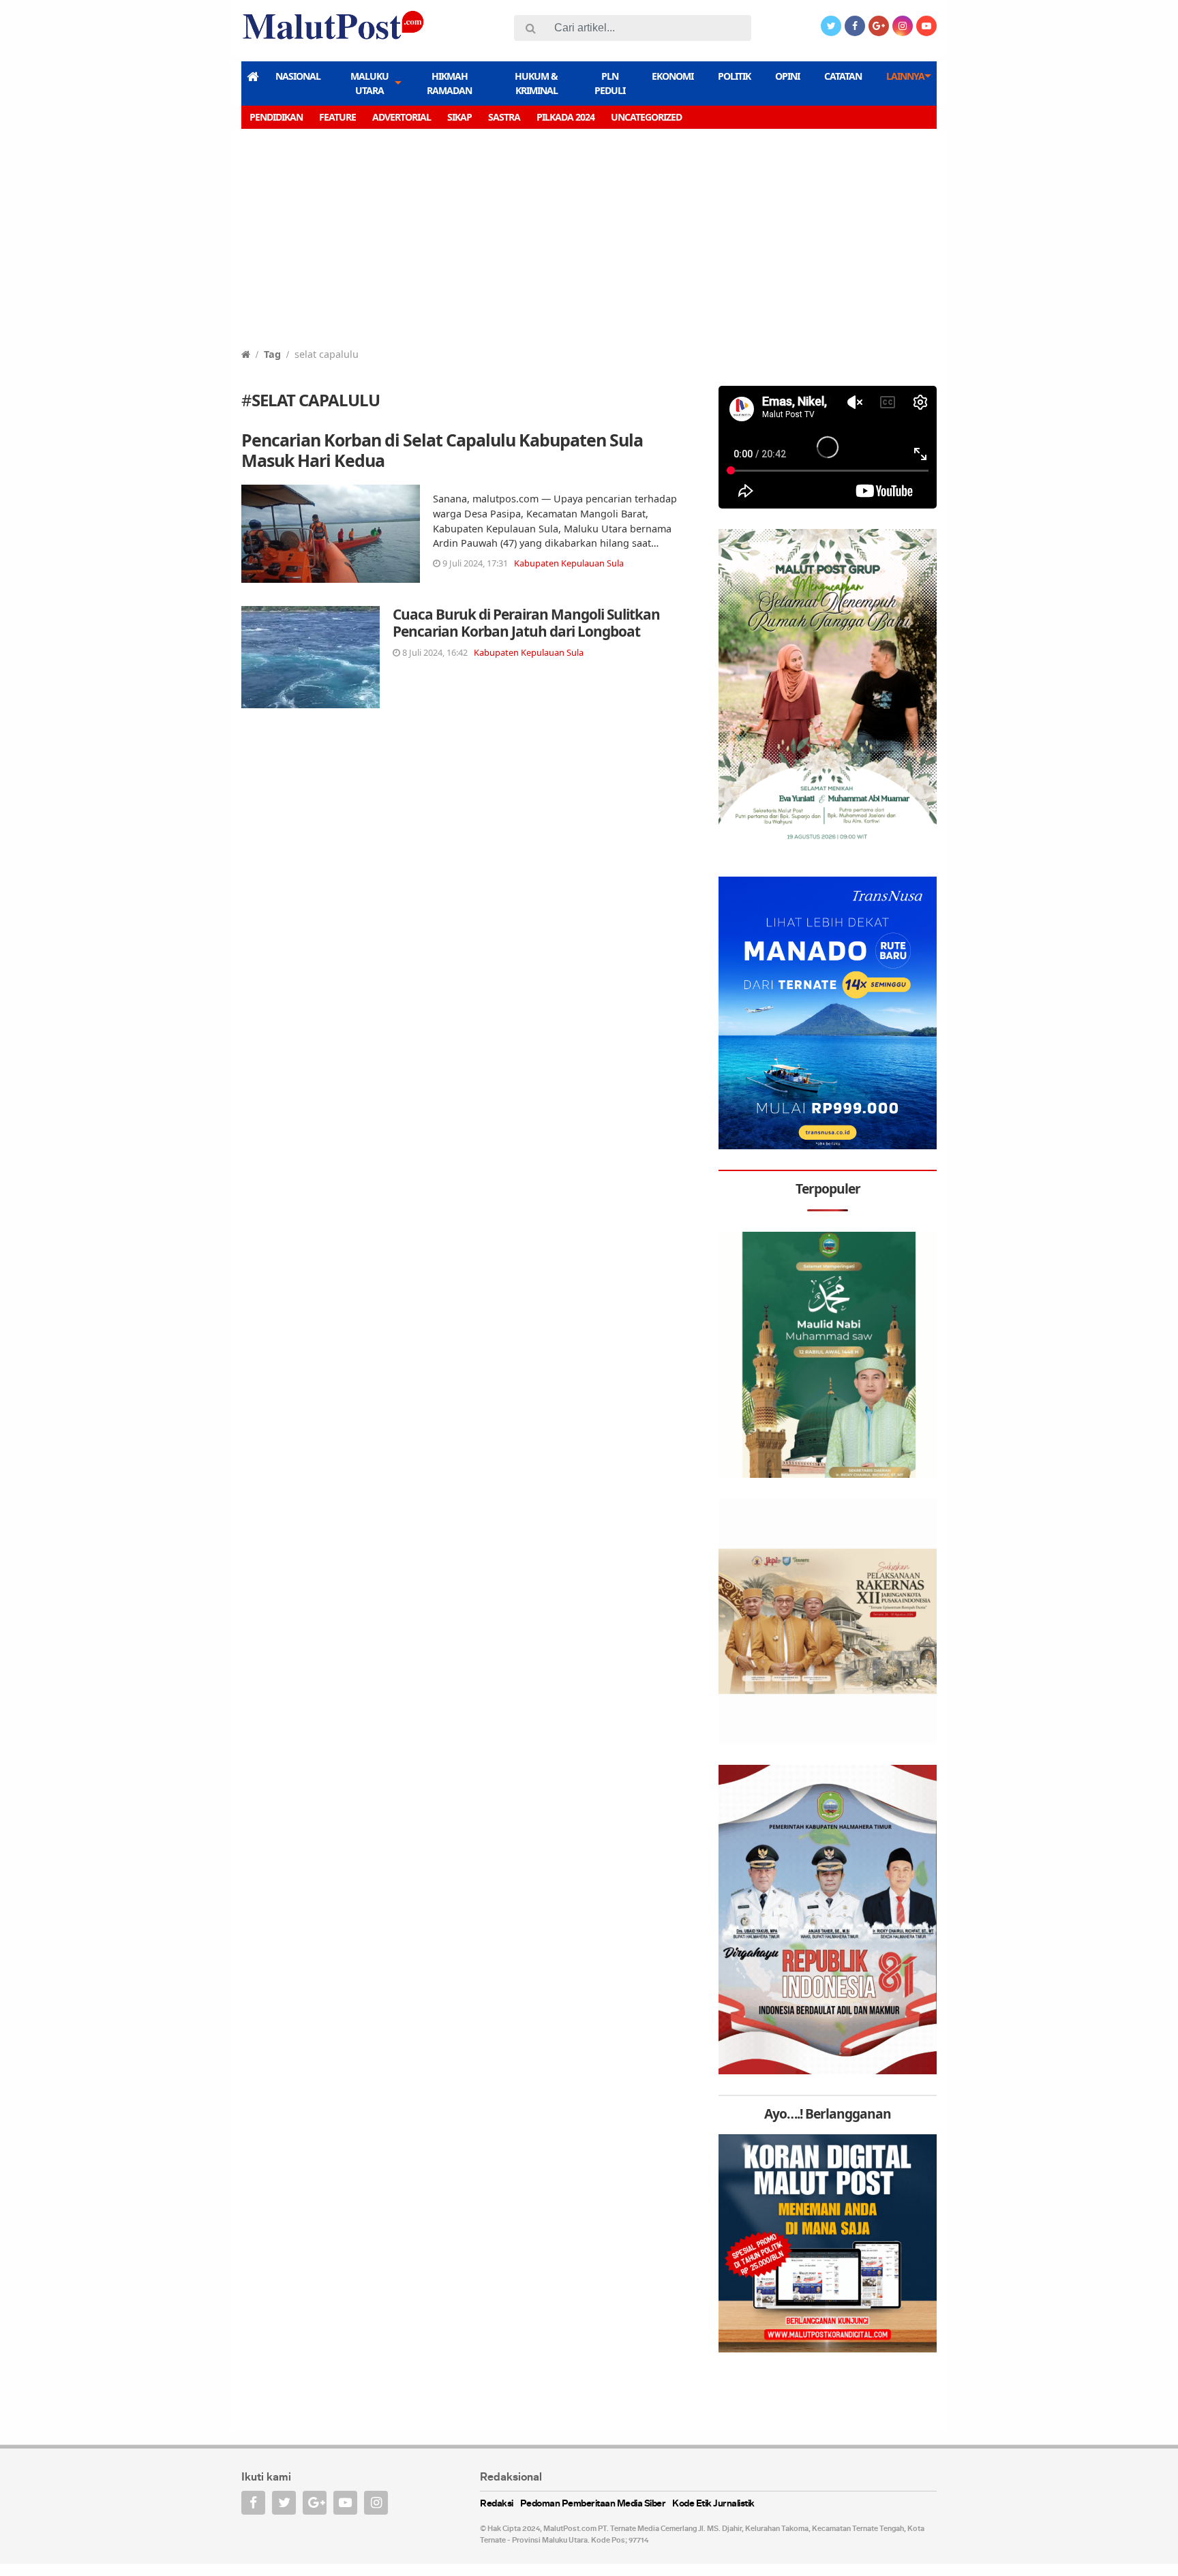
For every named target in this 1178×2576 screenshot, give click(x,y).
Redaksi (497, 2504)
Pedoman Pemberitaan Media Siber (593, 2504)
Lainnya (905, 76)
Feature (337, 117)
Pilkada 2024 (565, 117)
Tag (272, 354)
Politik (734, 76)
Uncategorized (646, 117)
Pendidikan (276, 117)
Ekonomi (673, 76)
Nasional (298, 76)
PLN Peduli (610, 83)
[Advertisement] (589, 245)
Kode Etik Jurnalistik (713, 2504)
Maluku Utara (369, 83)
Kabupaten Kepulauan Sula (569, 563)
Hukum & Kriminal (536, 83)
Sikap (459, 117)
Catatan (843, 76)
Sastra (504, 117)
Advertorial (402, 117)
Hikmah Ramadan (449, 83)
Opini (787, 76)
